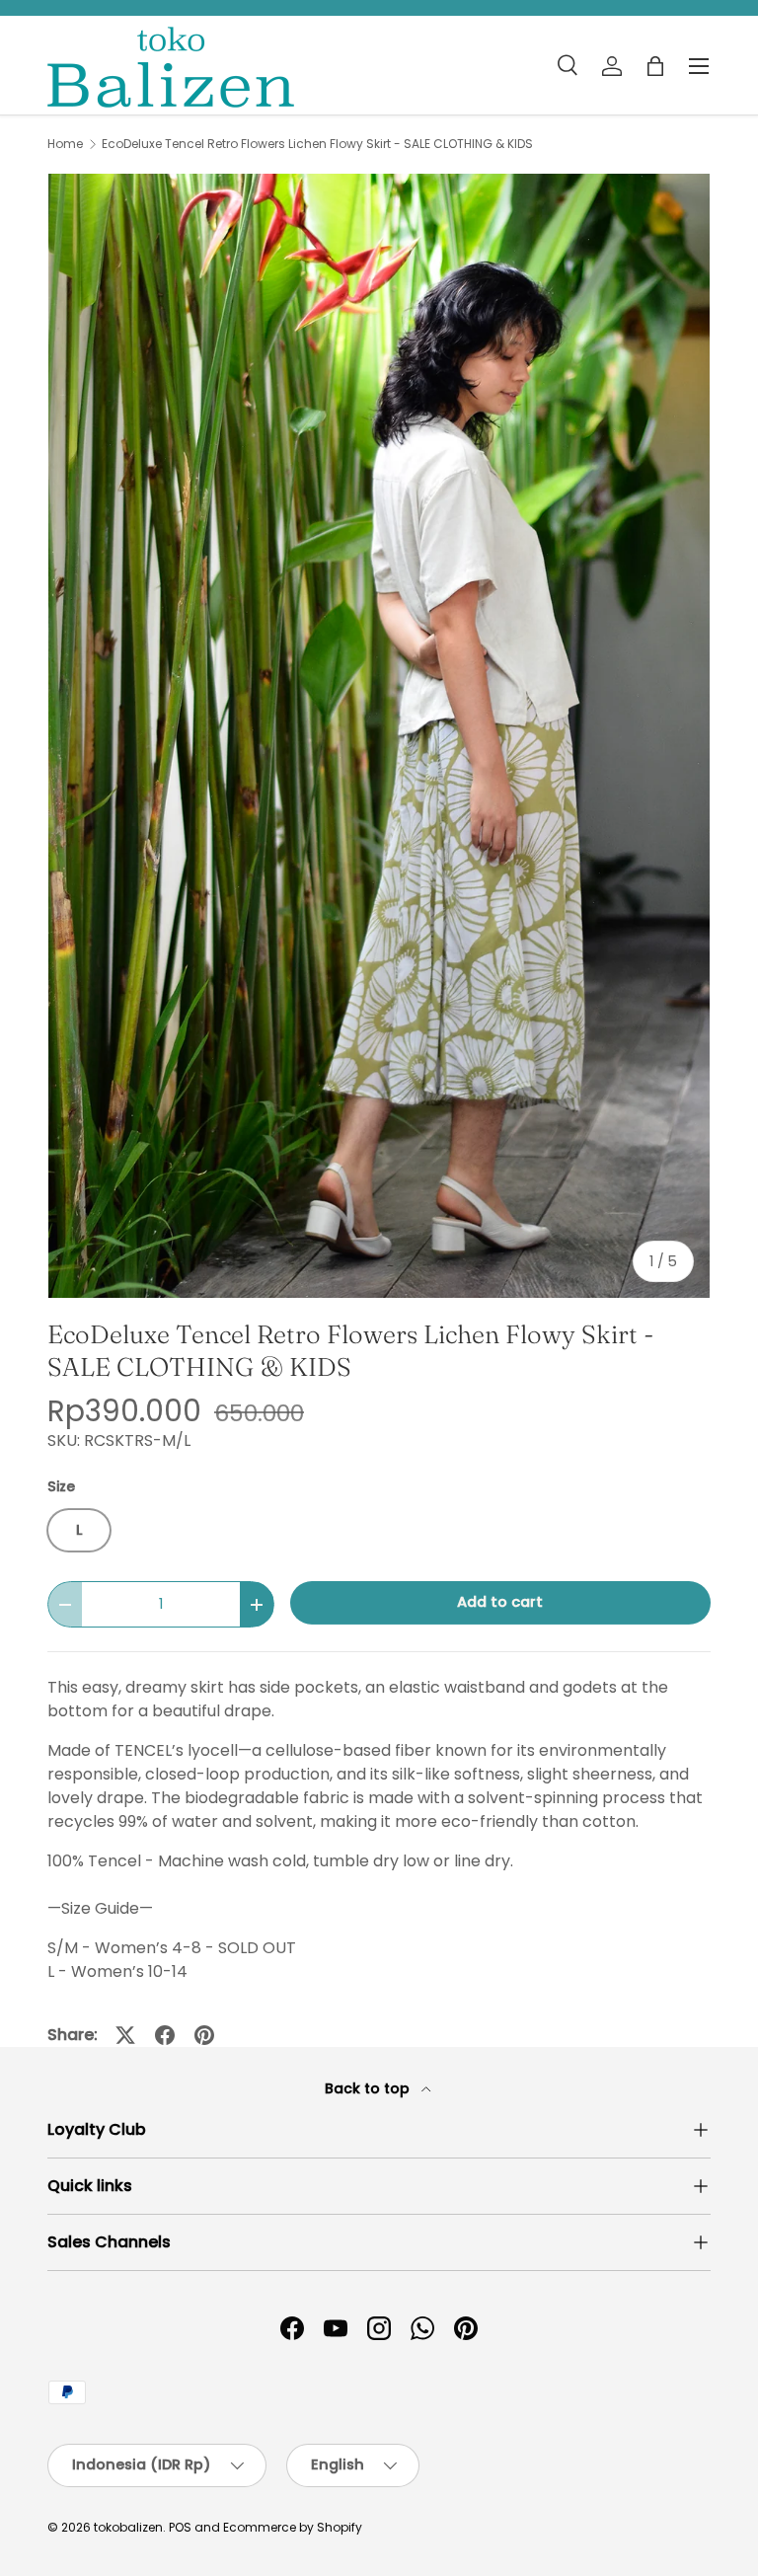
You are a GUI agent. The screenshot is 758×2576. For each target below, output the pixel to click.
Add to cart (500, 1602)
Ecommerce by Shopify (293, 2527)
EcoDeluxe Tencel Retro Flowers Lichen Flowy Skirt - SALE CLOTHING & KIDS (317, 144)
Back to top (369, 2088)
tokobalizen (128, 2527)
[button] (655, 66)
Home (65, 144)
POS (180, 2527)
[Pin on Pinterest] (204, 2035)
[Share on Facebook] (165, 2035)
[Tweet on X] (125, 2035)
